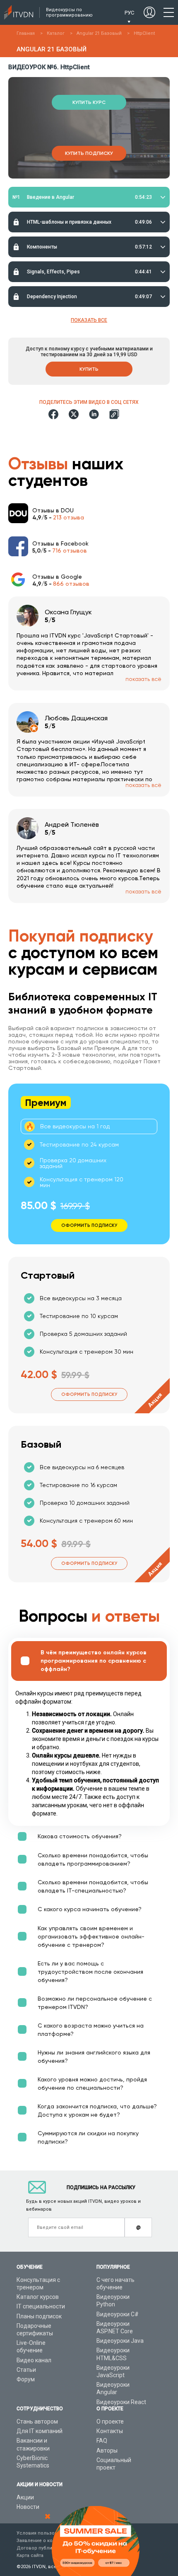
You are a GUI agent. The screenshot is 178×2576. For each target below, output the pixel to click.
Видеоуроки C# (118, 2314)
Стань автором (37, 2421)
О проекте (110, 2421)
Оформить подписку (89, 1394)
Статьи (26, 2370)
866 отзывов (71, 584)
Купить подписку (89, 153)
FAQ (102, 2441)
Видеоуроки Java (120, 2341)
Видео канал (34, 2360)
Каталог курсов (38, 2297)
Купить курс (89, 102)
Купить (89, 369)
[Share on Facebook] (53, 414)
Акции (25, 2497)
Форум (26, 2379)
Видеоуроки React (121, 2402)
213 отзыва (69, 517)
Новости (28, 2507)
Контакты (110, 2431)
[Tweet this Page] (74, 414)
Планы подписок (39, 2316)
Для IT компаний (40, 2431)
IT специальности (41, 2306)
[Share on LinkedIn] (94, 414)
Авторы (107, 2450)
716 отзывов (70, 550)
